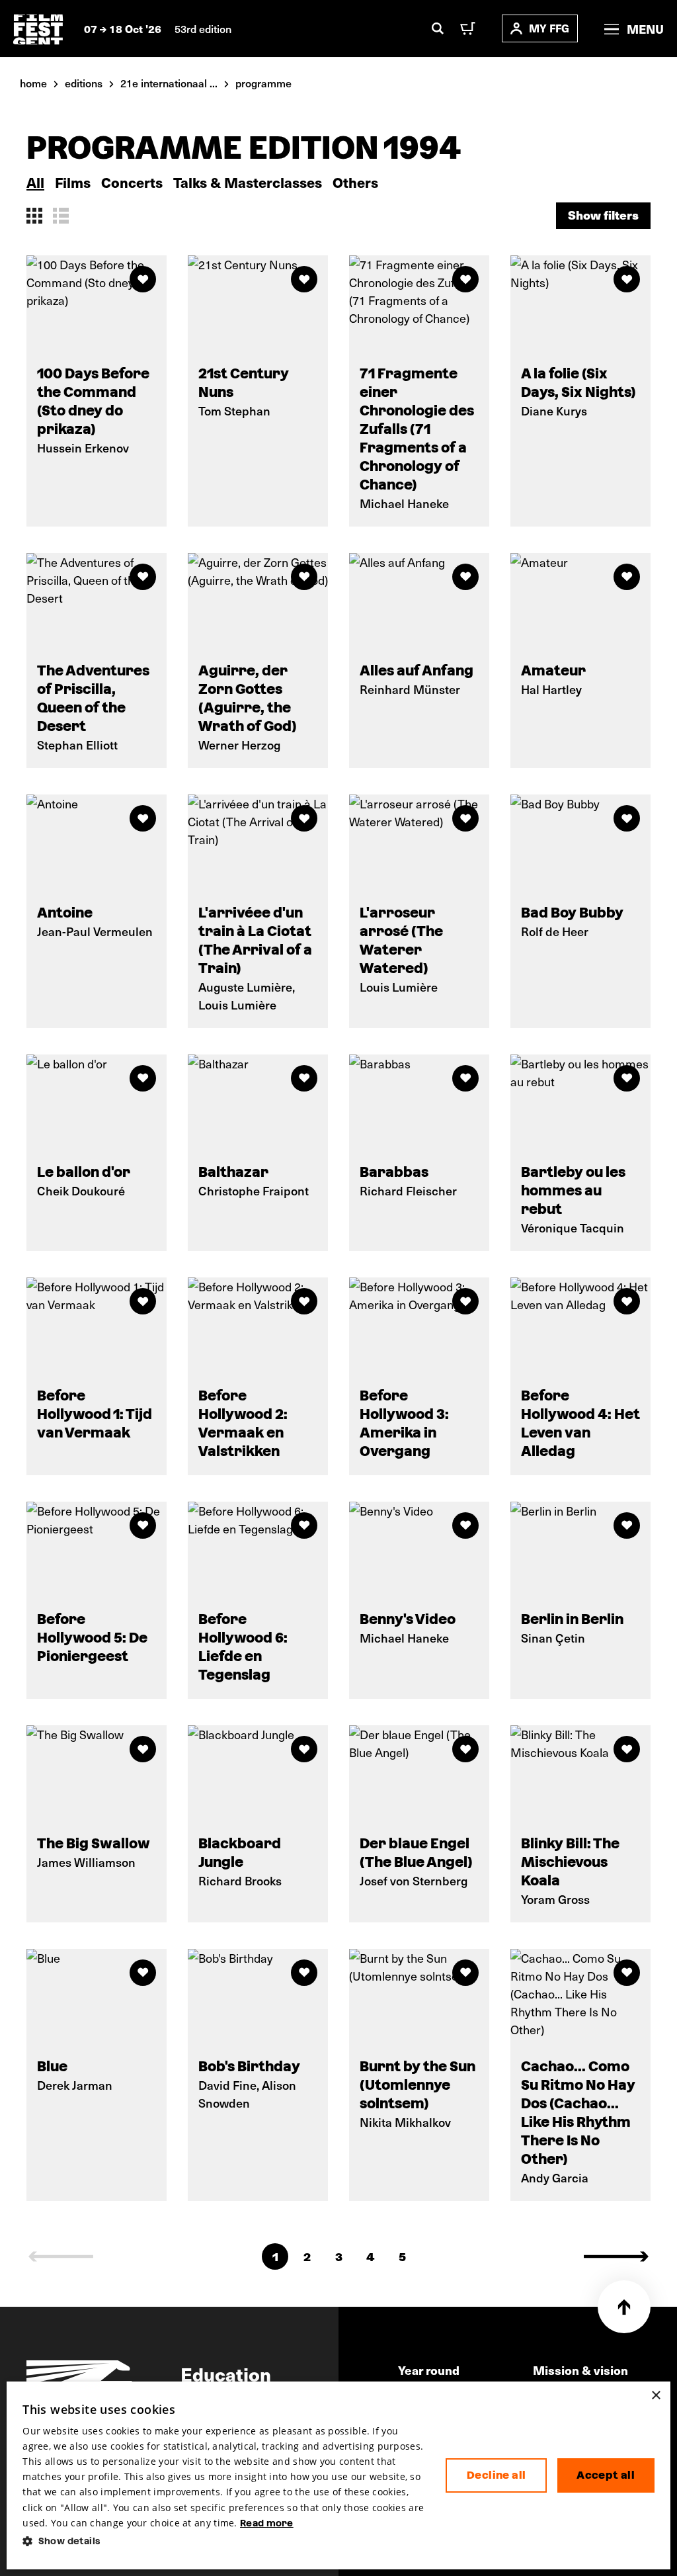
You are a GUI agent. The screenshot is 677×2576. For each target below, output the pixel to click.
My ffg (549, 28)
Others (355, 182)
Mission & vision (580, 2370)
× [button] (656, 2396)
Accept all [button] (606, 2475)
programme (263, 83)
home (33, 83)
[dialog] (338, 2475)
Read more (267, 2523)
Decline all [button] (496, 2475)
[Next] (616, 2256)
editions (84, 83)
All (35, 182)
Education (226, 2374)
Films (73, 182)
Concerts (132, 182)
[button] (223, 2541)
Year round (429, 2370)
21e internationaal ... (169, 83)
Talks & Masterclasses (248, 182)
